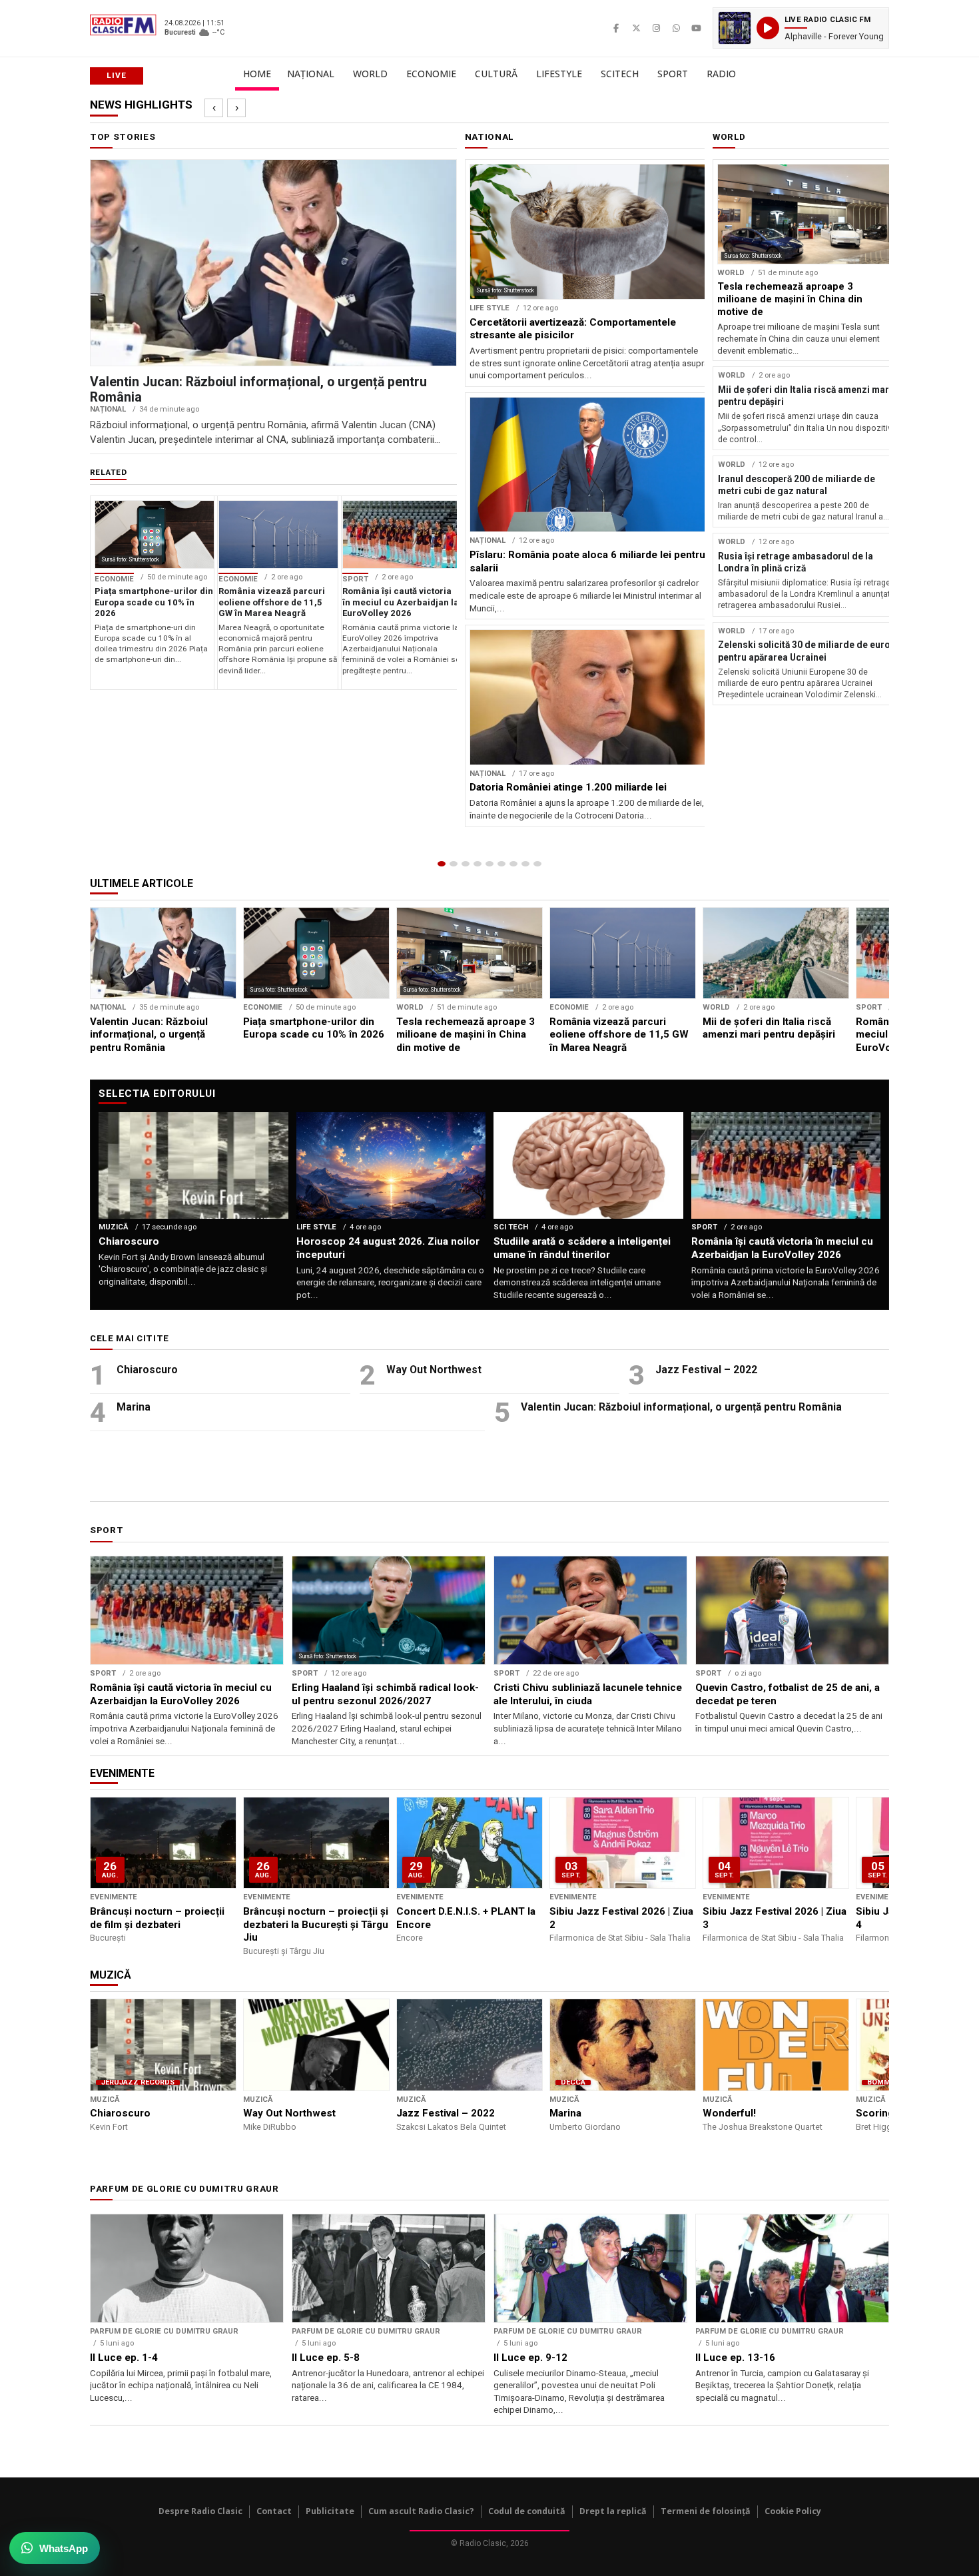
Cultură (496, 74)
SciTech (620, 74)
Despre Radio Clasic (200, 2511)
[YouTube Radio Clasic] (696, 28)
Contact (274, 2511)
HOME (257, 74)
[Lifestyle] (501, 864)
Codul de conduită (527, 2511)
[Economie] (478, 864)
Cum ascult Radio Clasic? (421, 2511)
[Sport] (525, 864)
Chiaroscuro (147, 1370)
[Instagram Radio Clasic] (656, 28)
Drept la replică (613, 2511)
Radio (721, 74)
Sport (673, 74)
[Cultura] (489, 864)
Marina (134, 1407)
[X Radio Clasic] (636, 28)
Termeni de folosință (706, 2511)
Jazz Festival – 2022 (706, 1370)
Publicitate (330, 2511)
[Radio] (537, 864)
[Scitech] (513, 864)
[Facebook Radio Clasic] (616, 28)
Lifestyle (559, 74)
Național (311, 74)
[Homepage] (442, 864)
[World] (466, 864)
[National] (454, 864)
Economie (431, 74)
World (370, 74)
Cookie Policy (793, 2511)
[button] (801, 28)
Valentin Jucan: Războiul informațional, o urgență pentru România (681, 1407)
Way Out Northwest (434, 1370)
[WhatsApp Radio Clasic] (676, 28)
